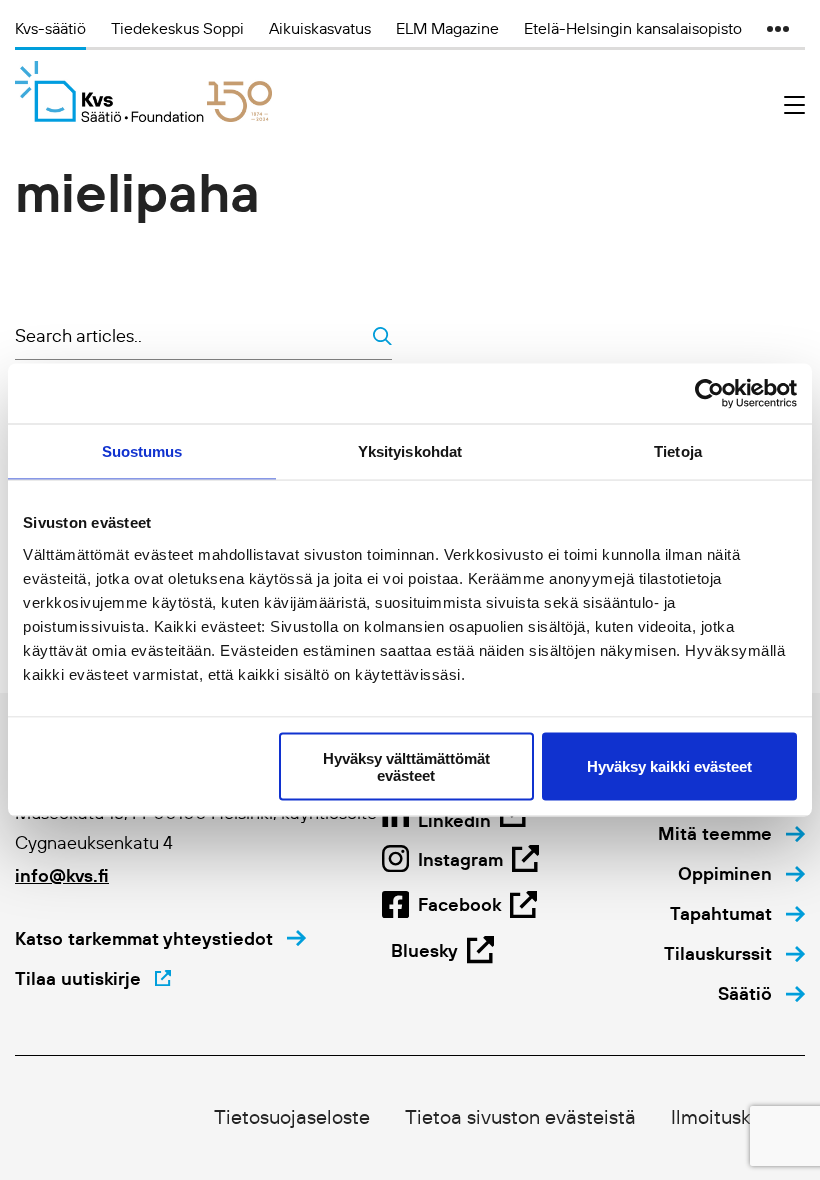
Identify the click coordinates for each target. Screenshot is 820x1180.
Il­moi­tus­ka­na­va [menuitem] (738, 1117)
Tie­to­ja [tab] (678, 451)
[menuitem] (731, 834)
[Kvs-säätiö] (143, 91)
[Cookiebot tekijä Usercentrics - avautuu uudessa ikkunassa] (709, 394)
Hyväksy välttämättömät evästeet (406, 766)
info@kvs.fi (62, 875)
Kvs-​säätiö (50, 28)
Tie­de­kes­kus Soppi (177, 28)
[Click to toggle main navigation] (794, 105)
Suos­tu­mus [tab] (142, 451)
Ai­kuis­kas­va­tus (320, 28)
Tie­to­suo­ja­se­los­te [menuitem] (292, 1117)
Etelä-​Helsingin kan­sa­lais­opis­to (633, 28)
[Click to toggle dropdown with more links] (778, 28)
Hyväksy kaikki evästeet (669, 766)
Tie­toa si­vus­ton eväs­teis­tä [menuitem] (520, 1117)
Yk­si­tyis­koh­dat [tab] (410, 451)
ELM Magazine (447, 28)
